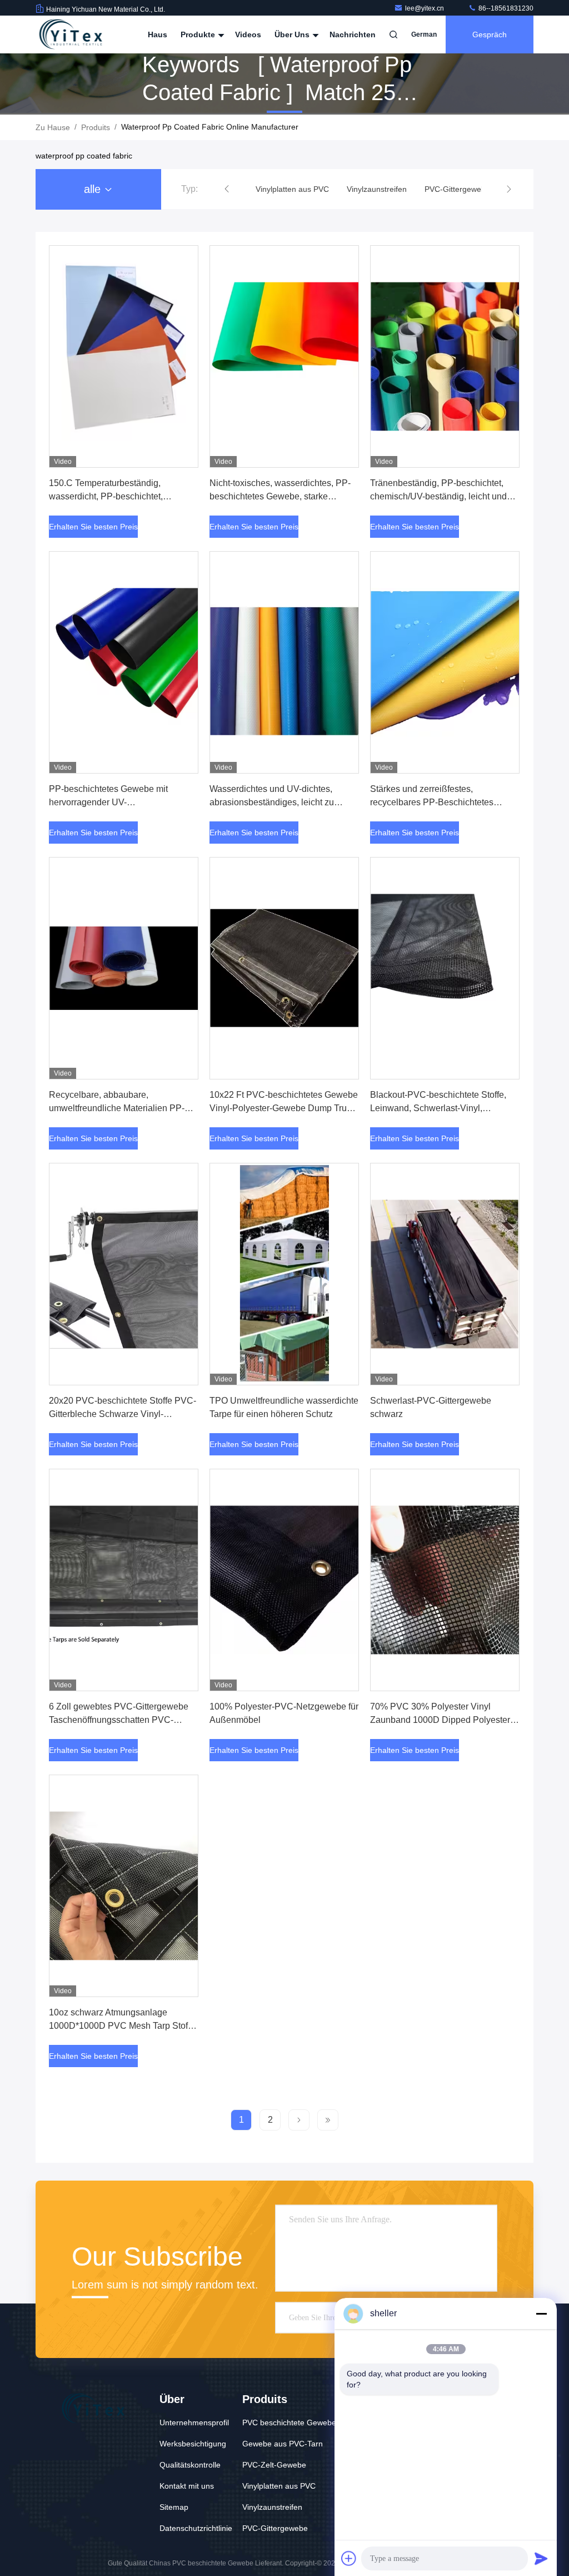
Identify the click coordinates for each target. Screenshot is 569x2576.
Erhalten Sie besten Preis (93, 527)
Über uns (293, 34)
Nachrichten (353, 34)
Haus (158, 34)
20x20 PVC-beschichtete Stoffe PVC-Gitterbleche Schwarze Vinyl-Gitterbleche (123, 1414)
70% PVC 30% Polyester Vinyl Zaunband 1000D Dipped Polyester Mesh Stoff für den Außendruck (440, 1720)
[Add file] (349, 2558)
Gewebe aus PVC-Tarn (283, 2444)
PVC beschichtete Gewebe (289, 2423)
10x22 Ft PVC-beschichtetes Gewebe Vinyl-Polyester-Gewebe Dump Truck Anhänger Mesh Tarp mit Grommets (284, 1108)
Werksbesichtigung (193, 2444)
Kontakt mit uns (187, 2486)
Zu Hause (53, 127)
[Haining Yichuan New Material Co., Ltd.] (71, 34)
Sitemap (174, 2507)
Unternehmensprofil (194, 2423)
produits (96, 127)
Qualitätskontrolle (190, 2465)
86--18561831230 (505, 8)
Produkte (199, 34)
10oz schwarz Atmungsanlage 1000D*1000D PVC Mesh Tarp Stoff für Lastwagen (119, 2026)
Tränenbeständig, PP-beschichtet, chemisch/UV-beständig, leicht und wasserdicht (438, 496)
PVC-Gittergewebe (275, 2528)
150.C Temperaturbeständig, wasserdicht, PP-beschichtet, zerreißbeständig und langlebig (110, 496)
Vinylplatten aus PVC (279, 2486)
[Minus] (541, 2314)
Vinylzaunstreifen (272, 2507)
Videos (248, 34)
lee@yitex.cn (425, 8)
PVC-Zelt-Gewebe (274, 2465)
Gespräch (490, 34)
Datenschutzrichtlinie (196, 2528)
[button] (227, 189)
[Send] (541, 2558)
